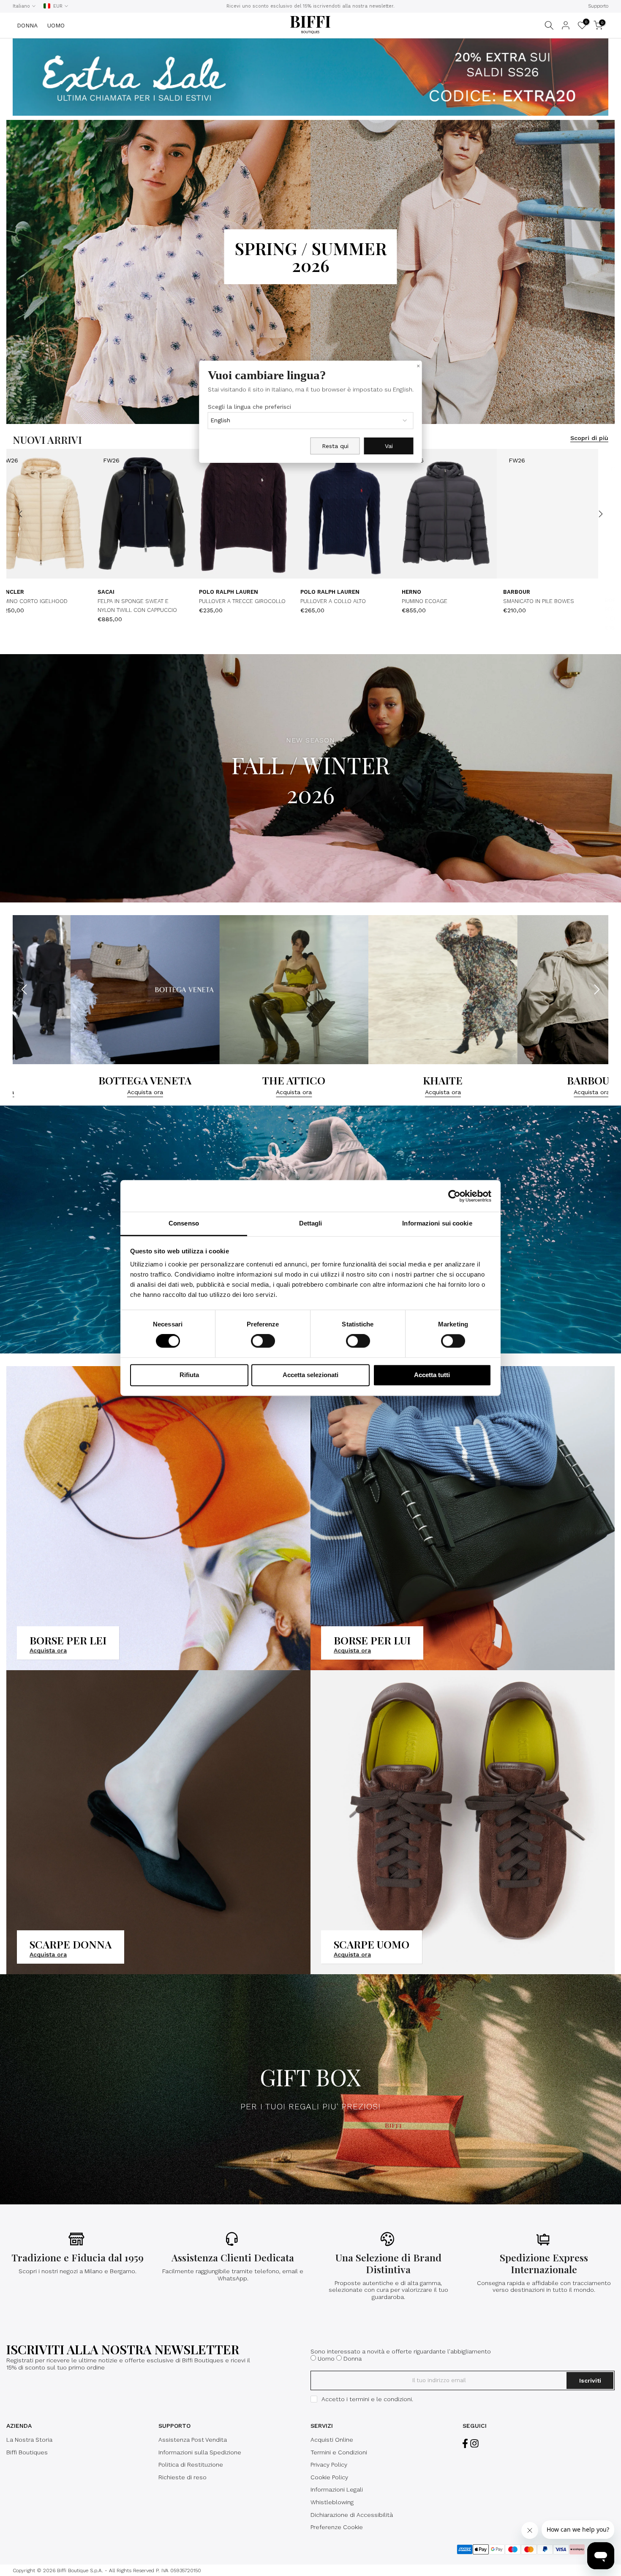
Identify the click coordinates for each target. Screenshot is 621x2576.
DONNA (27, 25)
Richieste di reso (182, 2477)
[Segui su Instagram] (474, 2443)
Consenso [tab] (184, 1223)
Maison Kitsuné (561, 592)
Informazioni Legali (337, 2489)
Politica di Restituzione (191, 2465)
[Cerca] (549, 25)
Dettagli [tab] (311, 1223)
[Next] (600, 514)
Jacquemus (148, 592)
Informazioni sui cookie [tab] (437, 1223)
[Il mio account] (566, 25)
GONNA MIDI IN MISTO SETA (268, 602)
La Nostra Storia (29, 2440)
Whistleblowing (332, 2502)
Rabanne (245, 592)
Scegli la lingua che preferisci (249, 407)
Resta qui (335, 446)
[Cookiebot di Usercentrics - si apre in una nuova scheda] (454, 1196)
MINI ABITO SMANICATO (59, 602)
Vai (389, 446)
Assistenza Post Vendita (193, 2440)
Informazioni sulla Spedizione (200, 2452)
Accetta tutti (432, 1375)
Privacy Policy (329, 2465)
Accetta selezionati (310, 1375)
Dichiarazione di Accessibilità (352, 2515)
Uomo (326, 2359)
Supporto (598, 6)
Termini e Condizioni (339, 2452)
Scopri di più (589, 438)
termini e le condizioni (381, 2399)
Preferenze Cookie (337, 2527)
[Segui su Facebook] (465, 2443)
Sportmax (45, 592)
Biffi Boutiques (27, 2452)
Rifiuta (189, 1375)
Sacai (342, 592)
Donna (353, 2359)
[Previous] (21, 514)
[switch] (263, 1341)
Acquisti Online (332, 2440)
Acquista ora (64, 1092)
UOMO (56, 25)
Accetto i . (367, 2399)
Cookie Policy (329, 2477)
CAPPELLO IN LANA (560, 602)
